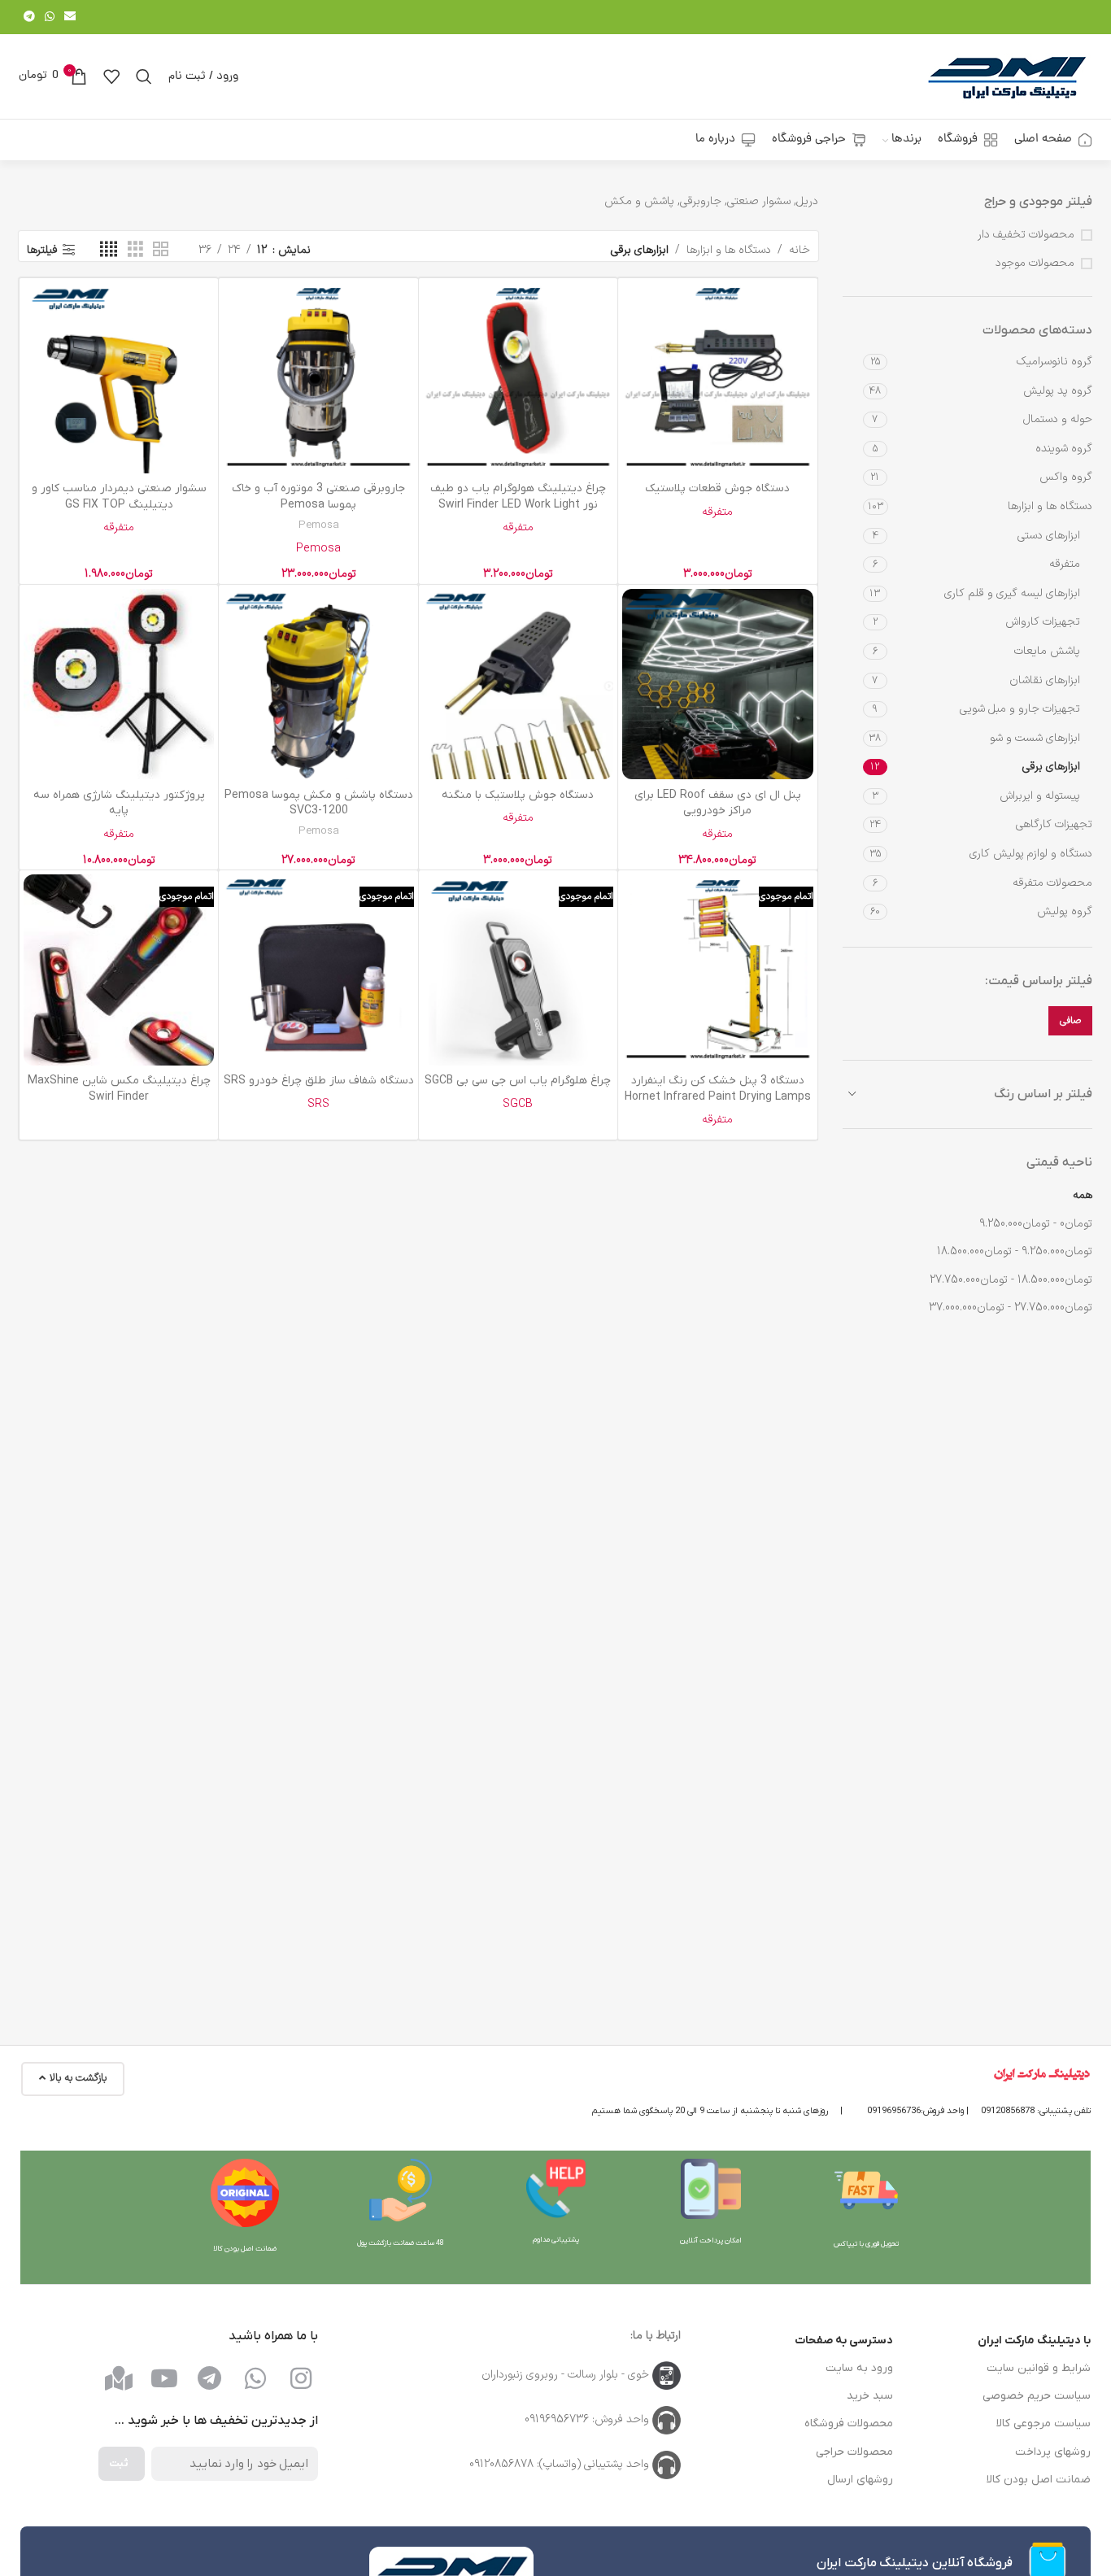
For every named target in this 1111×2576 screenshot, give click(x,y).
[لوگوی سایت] (1007, 76)
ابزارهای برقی (1051, 767)
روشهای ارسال (860, 2480)
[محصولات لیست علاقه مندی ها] (111, 76)
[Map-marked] (119, 2378)
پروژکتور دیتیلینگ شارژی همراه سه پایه (119, 803)
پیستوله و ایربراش (1040, 796)
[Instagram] (301, 2378)
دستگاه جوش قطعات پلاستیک (717, 488)
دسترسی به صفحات (844, 2341)
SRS (318, 1104)
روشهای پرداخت (1053, 2452)
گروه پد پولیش (1058, 391)
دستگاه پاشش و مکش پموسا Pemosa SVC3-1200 (319, 803)
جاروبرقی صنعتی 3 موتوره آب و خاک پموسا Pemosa (318, 497)
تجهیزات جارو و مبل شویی (1020, 709)
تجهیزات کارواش (1043, 622)
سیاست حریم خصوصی (1037, 2396)
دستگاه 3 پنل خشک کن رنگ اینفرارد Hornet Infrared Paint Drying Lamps (718, 1089)
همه (1083, 1195)
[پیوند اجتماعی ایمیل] (70, 17)
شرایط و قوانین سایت (1039, 2368)
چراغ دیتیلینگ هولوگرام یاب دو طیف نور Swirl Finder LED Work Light (518, 497)
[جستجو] (144, 76)
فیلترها (42, 250)
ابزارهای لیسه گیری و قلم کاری (1012, 593)
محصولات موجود (1035, 264)
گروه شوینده (1064, 449)
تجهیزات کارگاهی (1054, 824)
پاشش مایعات (1047, 651)
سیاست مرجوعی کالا (1043, 2423)
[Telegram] (210, 2378)
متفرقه (1065, 564)
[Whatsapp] (255, 2378)
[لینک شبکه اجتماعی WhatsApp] (50, 17)
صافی (1070, 1021)
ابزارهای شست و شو (1035, 738)
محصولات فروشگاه (849, 2423)
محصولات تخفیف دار (1026, 235)
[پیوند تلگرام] (29, 17)
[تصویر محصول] (717, 377)
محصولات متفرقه (1052, 883)
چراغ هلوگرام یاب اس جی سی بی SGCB (518, 1081)
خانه (799, 250)
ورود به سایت (859, 2368)
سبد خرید (870, 2396)
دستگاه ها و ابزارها (1050, 506)
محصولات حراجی (854, 2452)
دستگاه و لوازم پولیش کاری (1031, 854)
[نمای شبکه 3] (135, 250)
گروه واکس (1066, 477)
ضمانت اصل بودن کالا (1039, 2480)
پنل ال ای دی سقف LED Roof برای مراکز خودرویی (718, 803)
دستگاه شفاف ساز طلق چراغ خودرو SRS (319, 1081)
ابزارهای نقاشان (1045, 680)
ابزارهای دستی (1049, 536)
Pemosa (319, 526)
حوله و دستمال (1058, 419)
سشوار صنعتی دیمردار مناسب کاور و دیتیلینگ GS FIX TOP (119, 497)
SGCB (518, 1104)
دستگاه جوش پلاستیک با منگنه (518, 795)
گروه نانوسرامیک (1054, 362)
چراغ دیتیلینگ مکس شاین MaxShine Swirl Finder (119, 1089)
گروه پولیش (1065, 911)
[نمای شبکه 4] (109, 250)
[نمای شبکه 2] (161, 250)
